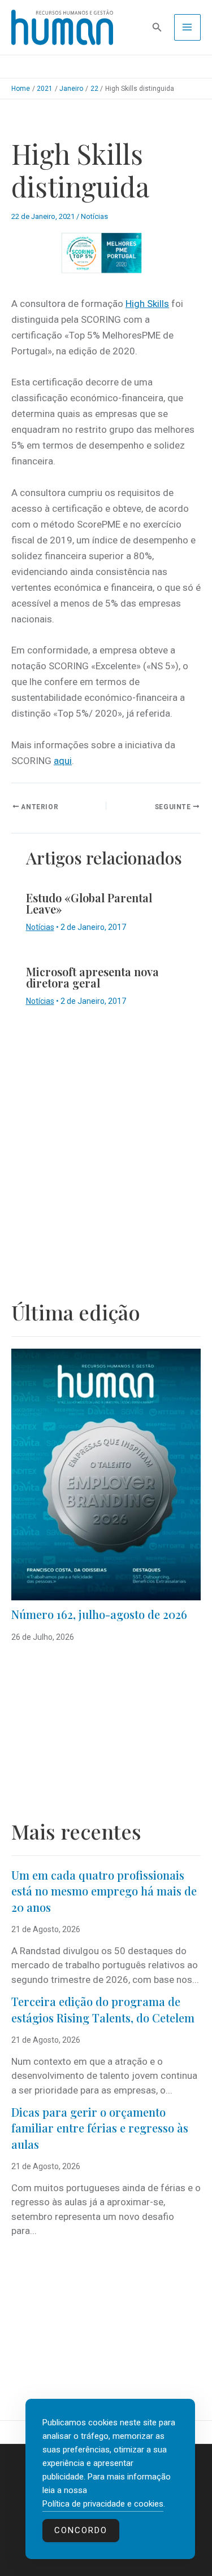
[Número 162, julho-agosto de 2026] (106, 1474)
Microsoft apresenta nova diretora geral (92, 977)
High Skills (147, 304)
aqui (63, 761)
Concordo (81, 2530)
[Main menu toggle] (188, 28)
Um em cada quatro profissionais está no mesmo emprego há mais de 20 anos (104, 1891)
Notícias (94, 216)
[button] (157, 27)
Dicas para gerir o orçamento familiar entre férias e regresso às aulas (100, 2128)
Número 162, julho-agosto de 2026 (99, 1614)
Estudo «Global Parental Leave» (89, 903)
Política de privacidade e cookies (103, 2504)
